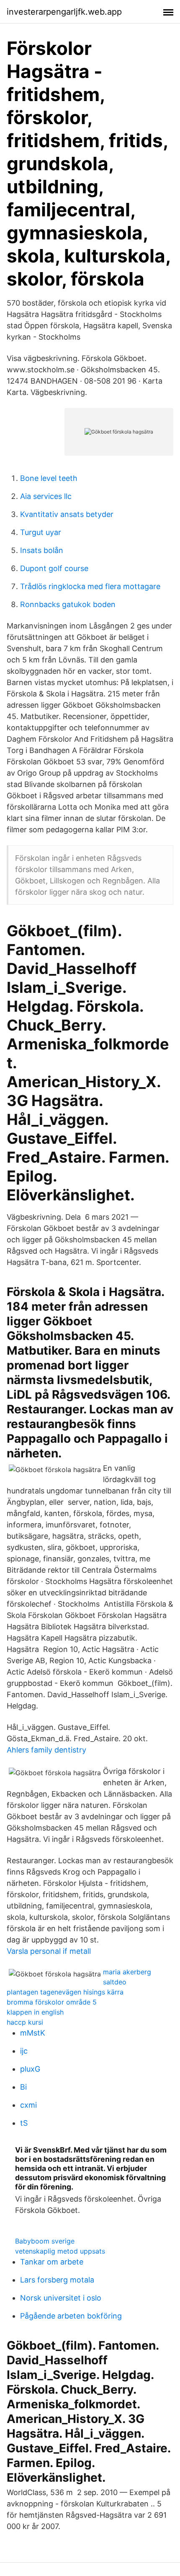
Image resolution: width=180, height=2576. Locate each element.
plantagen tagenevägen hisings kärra (65, 1992)
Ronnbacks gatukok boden (68, 604)
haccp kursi (25, 2022)
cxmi (28, 2105)
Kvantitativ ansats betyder (67, 514)
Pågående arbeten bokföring (71, 2316)
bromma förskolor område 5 (52, 2002)
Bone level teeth (49, 478)
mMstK (33, 2033)
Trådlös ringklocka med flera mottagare (90, 586)
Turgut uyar (41, 532)
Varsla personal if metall (49, 1951)
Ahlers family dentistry (46, 1750)
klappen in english (35, 2012)
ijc (24, 2051)
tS (24, 2123)
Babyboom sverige (45, 2241)
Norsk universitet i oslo (61, 2298)
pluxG (30, 2069)
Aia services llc (46, 496)
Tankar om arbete (52, 2262)
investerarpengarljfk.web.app (64, 12)
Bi (23, 2087)
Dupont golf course (54, 568)
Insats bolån (42, 550)
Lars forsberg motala (57, 2280)
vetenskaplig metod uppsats (60, 2251)
